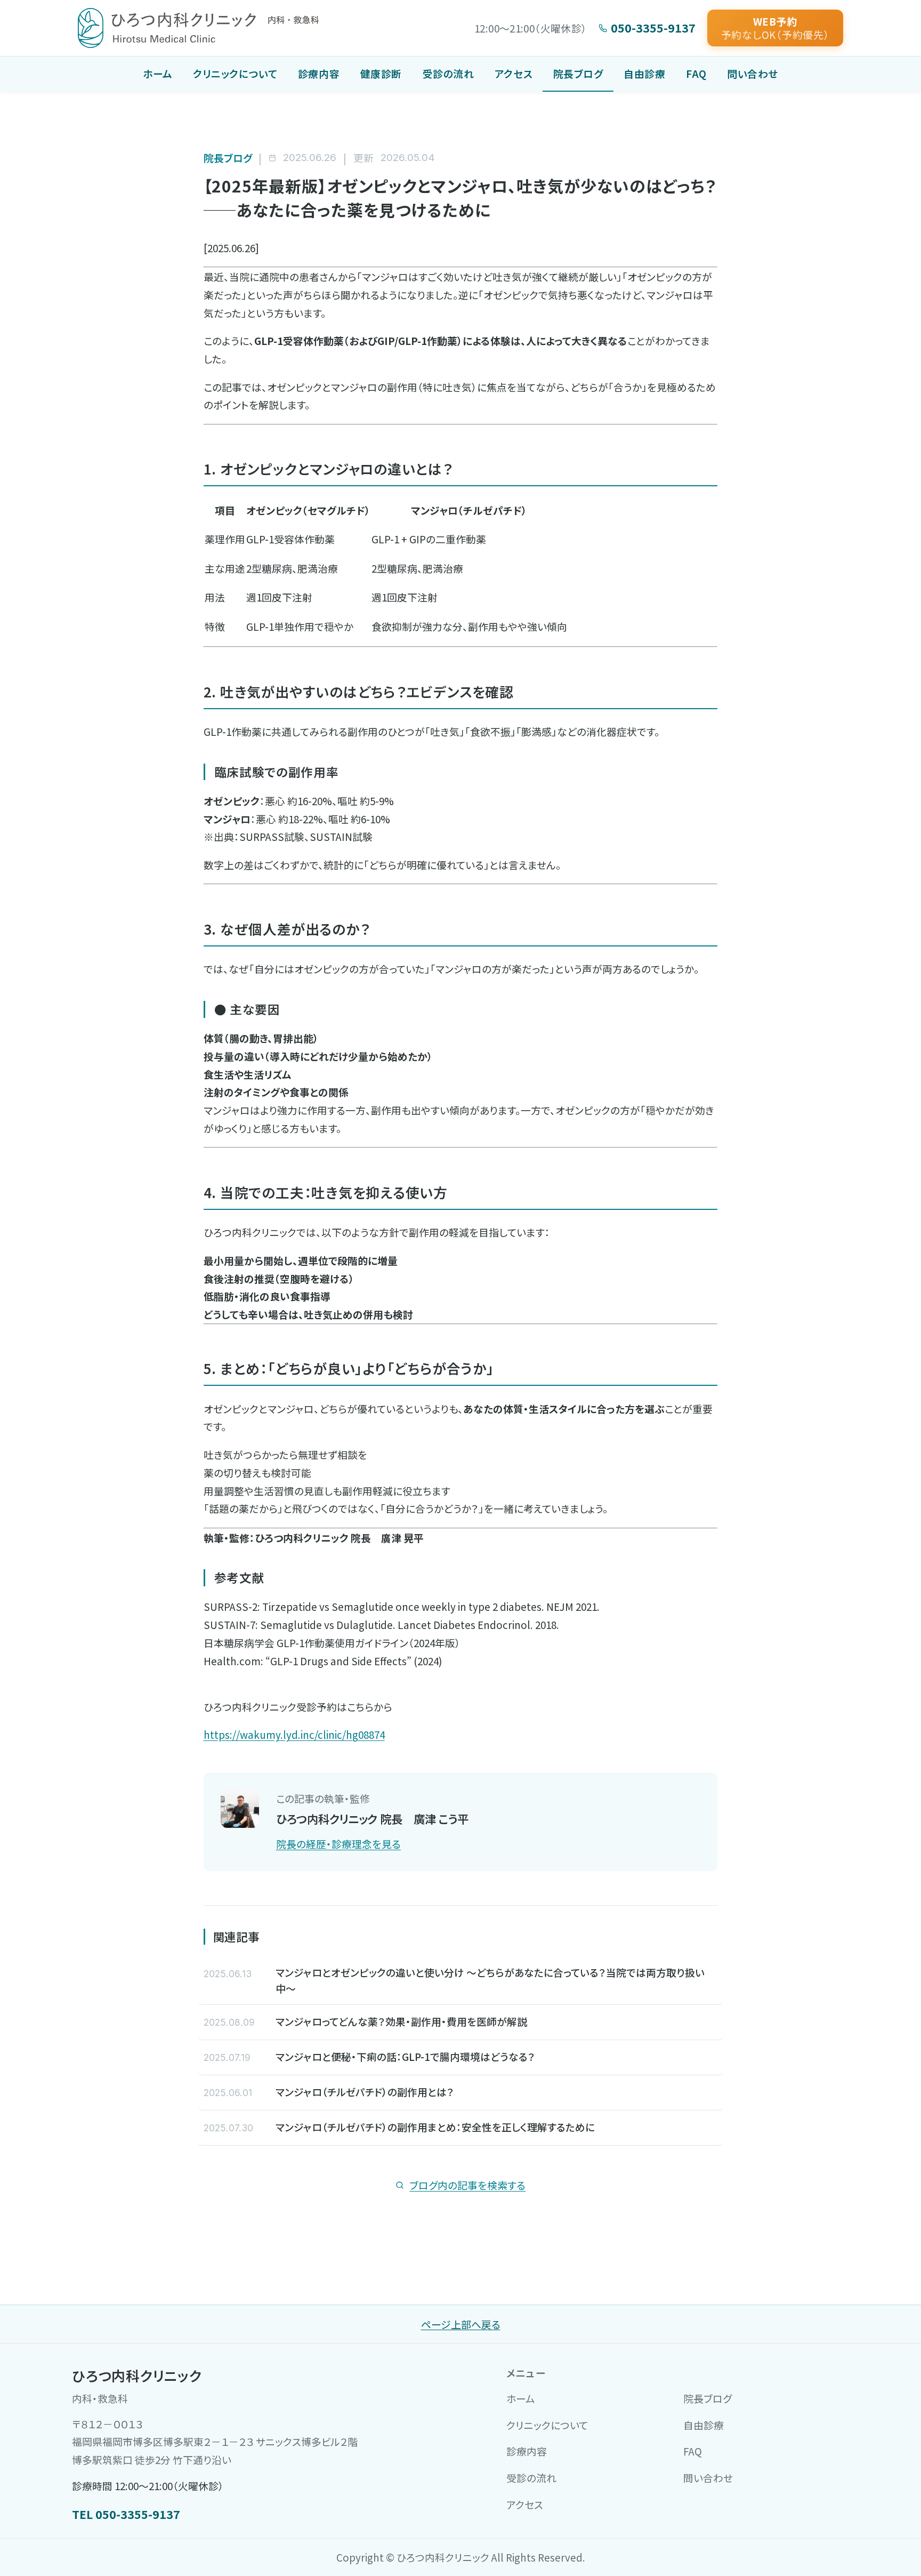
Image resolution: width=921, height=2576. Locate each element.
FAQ (696, 73)
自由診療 (644, 73)
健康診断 (381, 73)
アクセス (514, 73)
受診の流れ (449, 73)
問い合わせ (753, 73)
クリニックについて (235, 73)
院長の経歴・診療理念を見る (338, 1844)
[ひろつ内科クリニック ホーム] (198, 28)
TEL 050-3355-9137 (126, 2514)
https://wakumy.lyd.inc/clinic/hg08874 (294, 1734)
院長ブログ (578, 73)
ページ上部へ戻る (461, 2324)
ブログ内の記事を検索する (467, 2185)
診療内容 (319, 73)
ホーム (158, 73)
